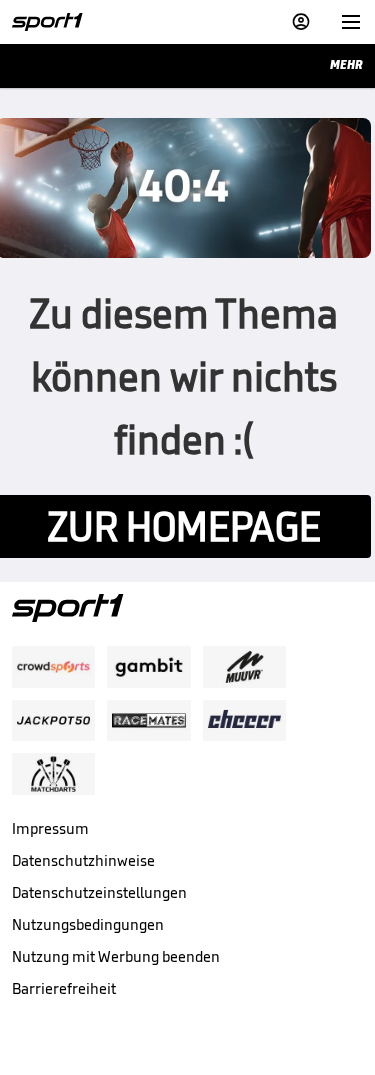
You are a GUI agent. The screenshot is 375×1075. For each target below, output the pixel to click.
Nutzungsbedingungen (88, 924)
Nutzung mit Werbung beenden (116, 956)
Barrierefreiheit (64, 988)
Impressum (50, 828)
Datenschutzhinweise (83, 860)
